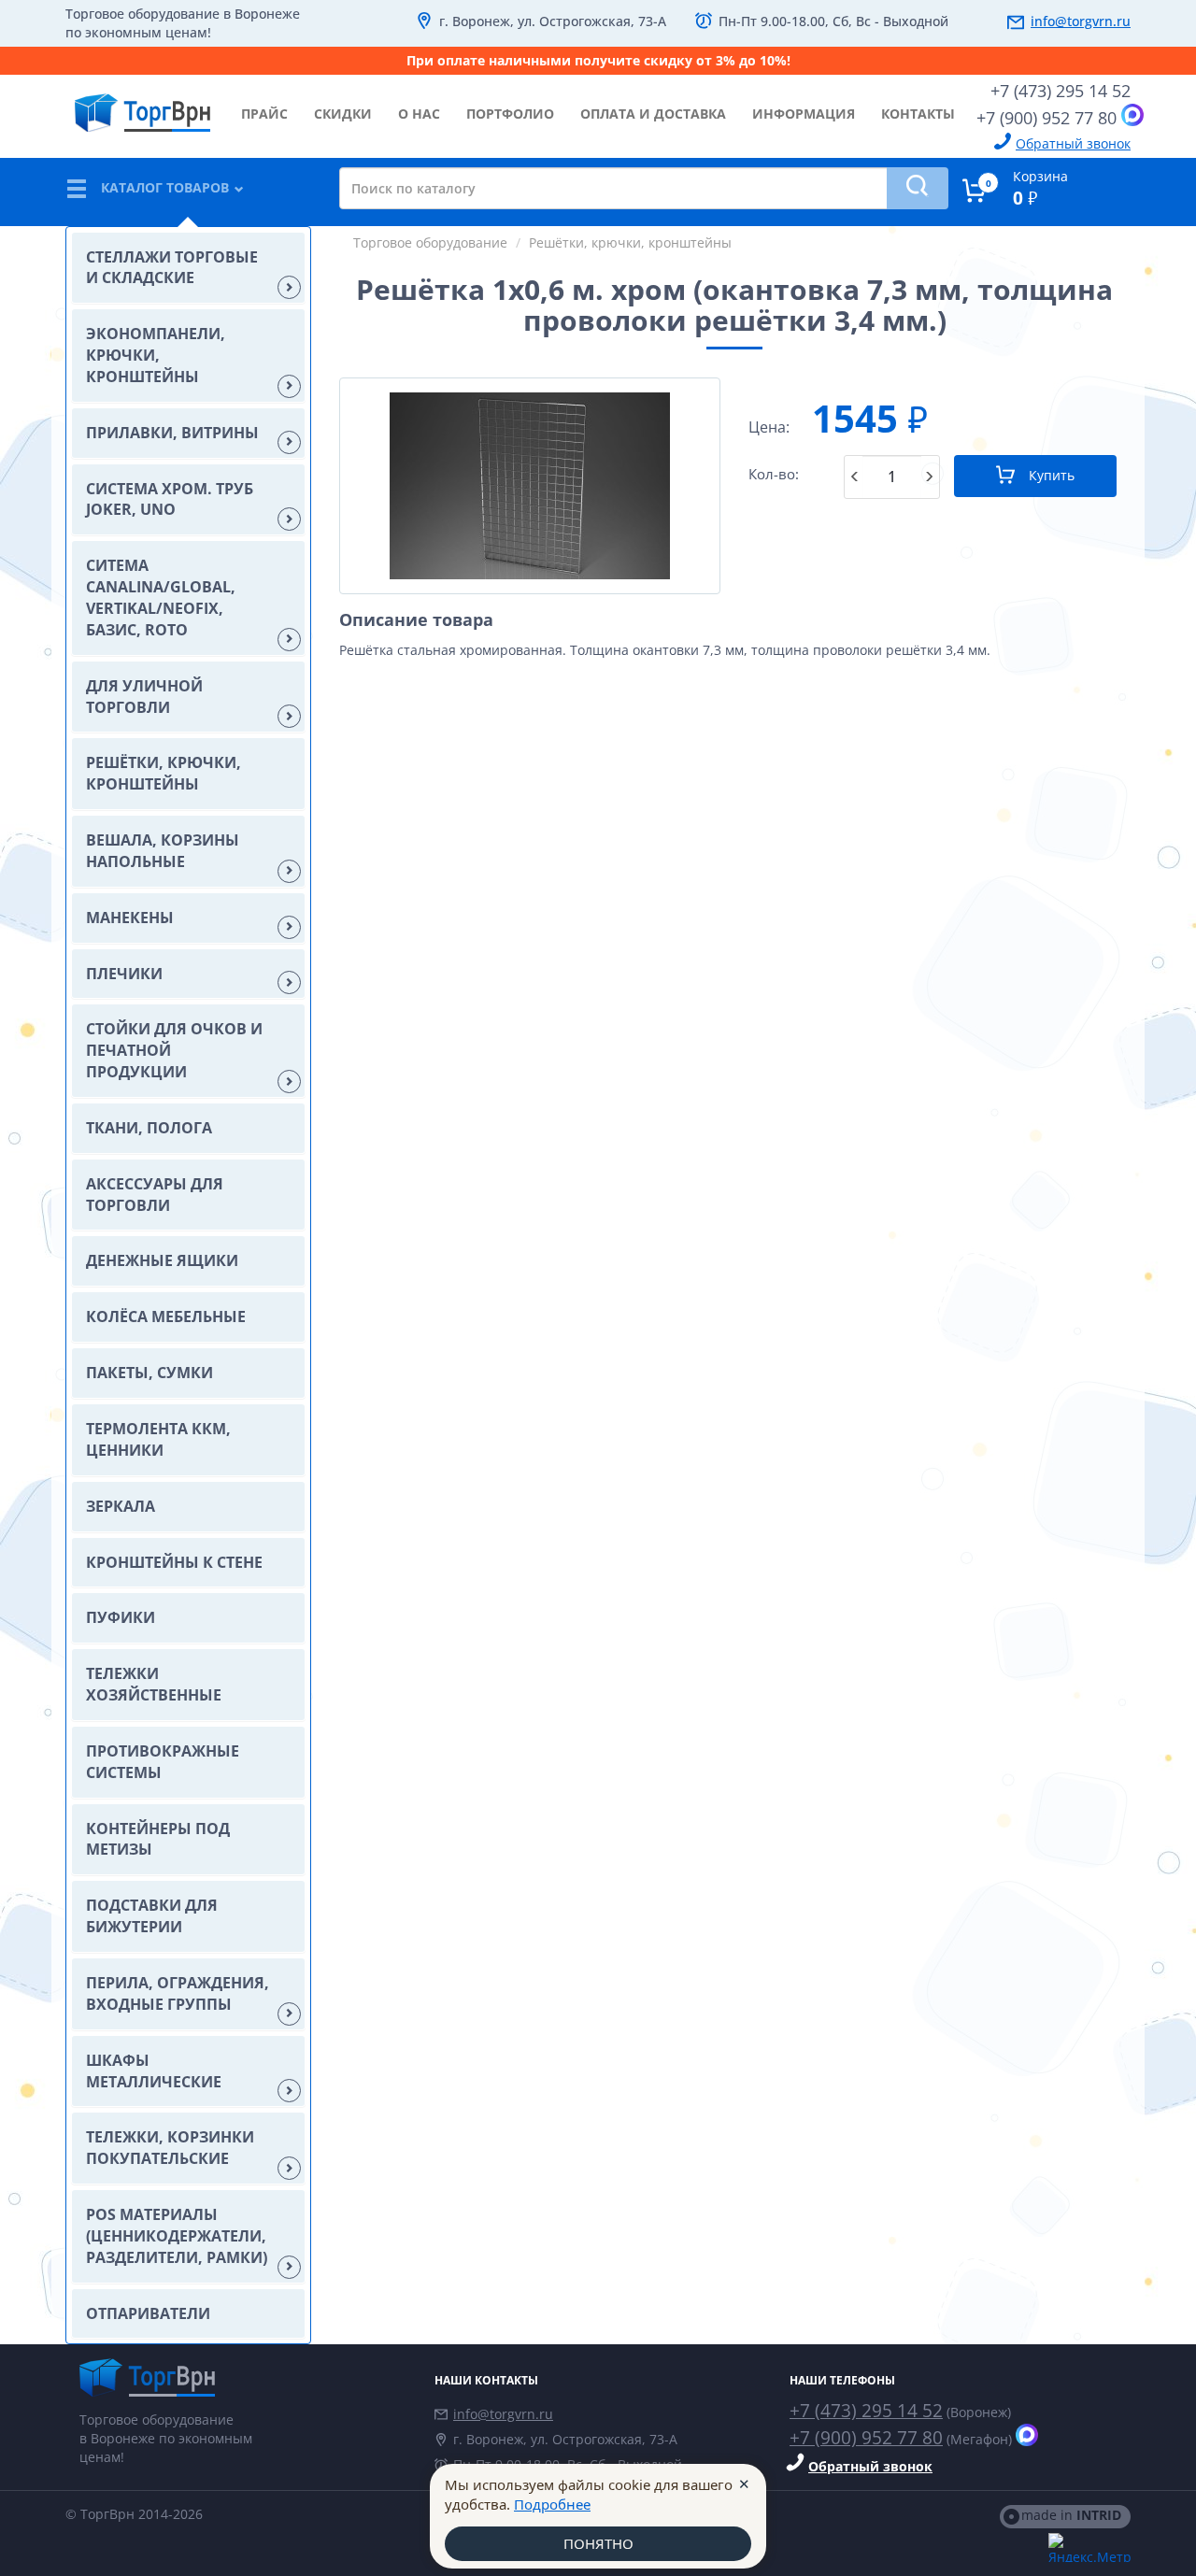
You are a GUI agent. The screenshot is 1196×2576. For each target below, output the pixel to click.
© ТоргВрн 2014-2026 (134, 2514)
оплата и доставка (653, 114)
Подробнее (552, 2504)
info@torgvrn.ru (1081, 21)
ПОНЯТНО (598, 2543)
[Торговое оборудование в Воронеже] (142, 106)
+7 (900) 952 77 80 (1046, 118)
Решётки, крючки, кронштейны (630, 242)
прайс (264, 114)
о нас (419, 114)
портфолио (510, 114)
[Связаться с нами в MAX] (1132, 115)
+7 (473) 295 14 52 (1061, 91)
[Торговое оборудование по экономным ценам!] (243, 2377)
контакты (918, 114)
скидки (343, 114)
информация (804, 114)
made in (1071, 2515)
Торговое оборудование (430, 242)
